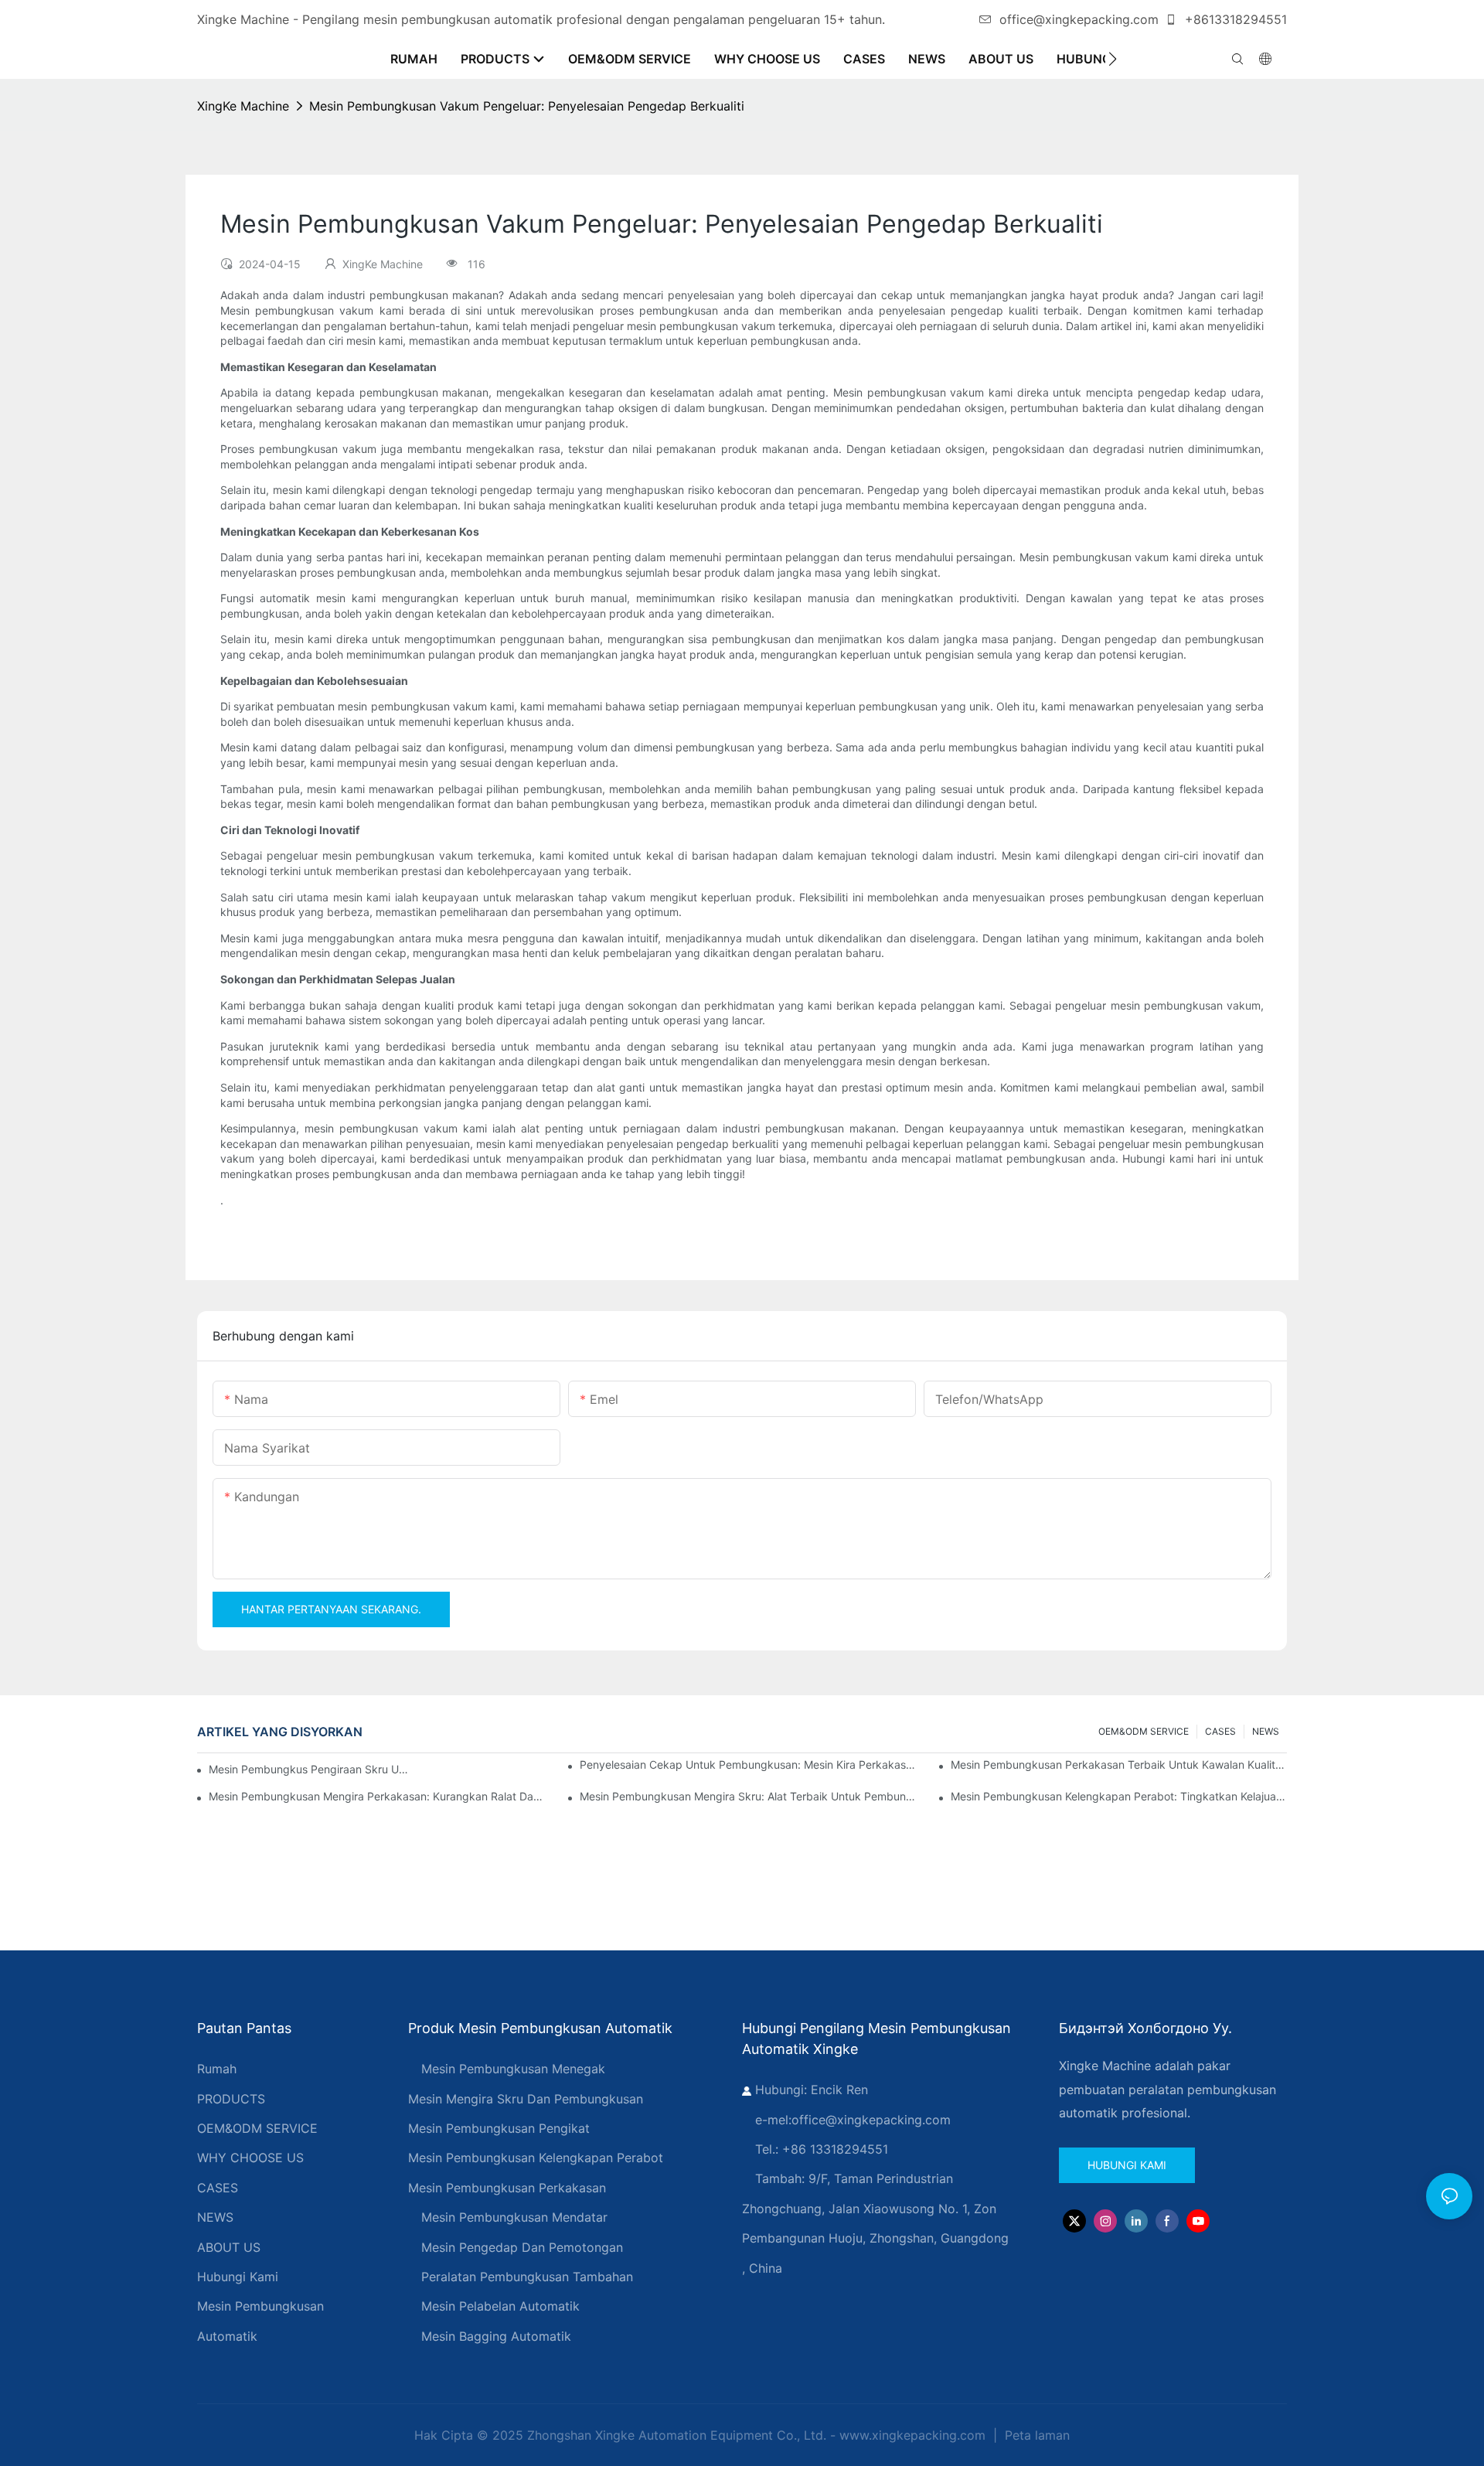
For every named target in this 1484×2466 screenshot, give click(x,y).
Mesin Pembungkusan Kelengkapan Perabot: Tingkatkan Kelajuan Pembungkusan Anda (1119, 1796)
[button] (1113, 59)
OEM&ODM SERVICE (1144, 1731)
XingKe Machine (243, 106)
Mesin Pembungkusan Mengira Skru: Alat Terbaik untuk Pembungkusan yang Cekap (748, 1796)
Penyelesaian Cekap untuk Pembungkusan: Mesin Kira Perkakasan (748, 1764)
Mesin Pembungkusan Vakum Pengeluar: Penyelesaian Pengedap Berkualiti (527, 106)
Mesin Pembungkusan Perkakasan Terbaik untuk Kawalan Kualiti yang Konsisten (1119, 1764)
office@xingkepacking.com (1079, 19)
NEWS (1266, 1731)
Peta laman (1035, 2435)
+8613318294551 (1234, 19)
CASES (1220, 1731)
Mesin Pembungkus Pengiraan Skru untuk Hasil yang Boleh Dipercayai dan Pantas (310, 1769)
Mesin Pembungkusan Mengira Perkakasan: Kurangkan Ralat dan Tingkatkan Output (377, 1796)
